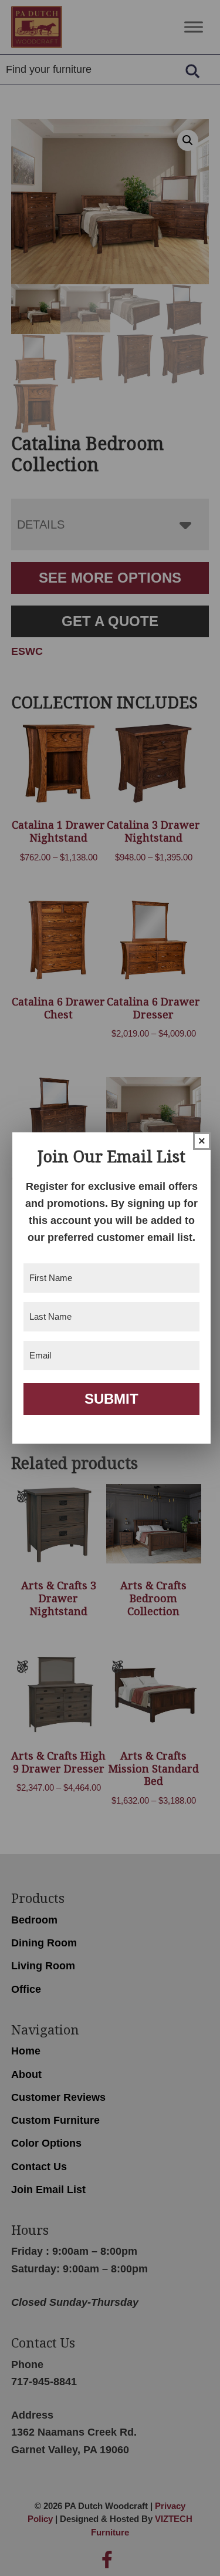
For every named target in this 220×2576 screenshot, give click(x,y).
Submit (111, 1399)
